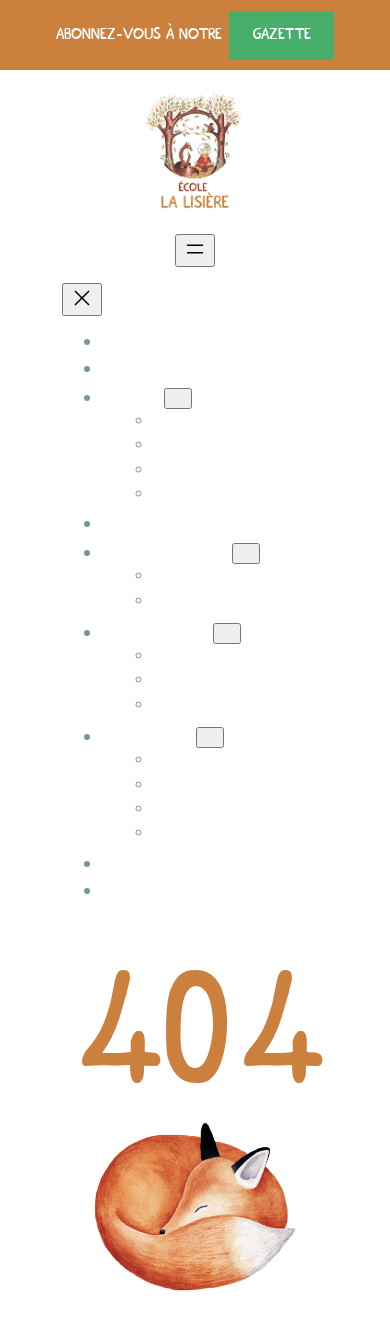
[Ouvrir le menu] (195, 250)
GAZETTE (282, 34)
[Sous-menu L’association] (227, 633)
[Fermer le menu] (82, 299)
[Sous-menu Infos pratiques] (246, 553)
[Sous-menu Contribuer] (210, 737)
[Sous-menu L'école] (178, 398)
